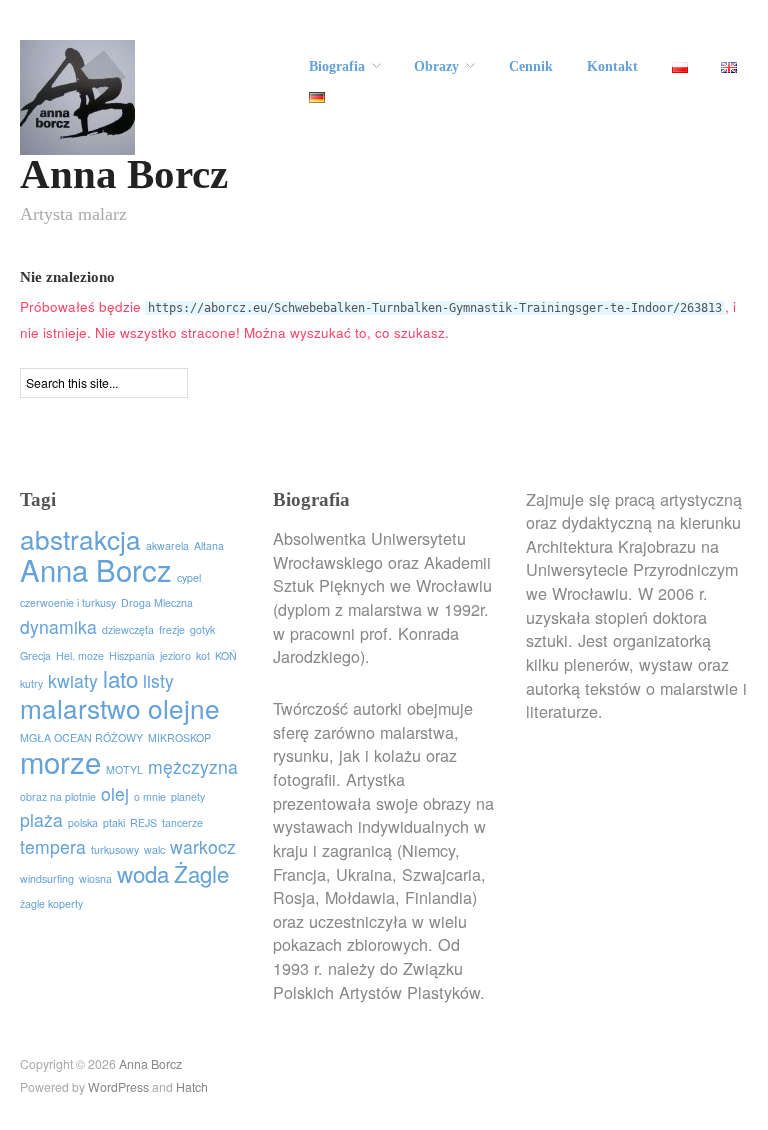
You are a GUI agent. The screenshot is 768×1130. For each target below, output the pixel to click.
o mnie (150, 796)
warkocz (203, 846)
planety (188, 796)
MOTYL (124, 769)
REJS (143, 822)
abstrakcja (80, 538)
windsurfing (47, 878)
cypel (189, 577)
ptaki (114, 822)
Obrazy (436, 67)
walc (154, 849)
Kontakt (612, 67)
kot (203, 655)
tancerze (182, 822)
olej (115, 793)
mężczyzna (193, 766)
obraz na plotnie (58, 796)
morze (60, 761)
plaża (41, 819)
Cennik (531, 67)
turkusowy (115, 849)
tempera (53, 846)
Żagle (201, 873)
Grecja (35, 655)
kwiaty (73, 680)
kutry (31, 683)
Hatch (192, 1087)
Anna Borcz (124, 174)
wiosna (95, 878)
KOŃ (226, 655)
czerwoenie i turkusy (68, 602)
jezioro (175, 655)
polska (83, 822)
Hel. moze (80, 655)
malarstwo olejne (120, 707)
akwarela (167, 545)
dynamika (58, 626)
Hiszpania (132, 655)
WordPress (118, 1087)
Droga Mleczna (157, 602)
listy (158, 680)
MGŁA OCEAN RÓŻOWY (81, 737)
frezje (172, 629)
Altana (209, 545)
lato (120, 678)
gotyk (202, 629)
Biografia (337, 67)
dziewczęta (128, 629)
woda (143, 873)
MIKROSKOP (179, 737)
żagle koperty (51, 903)
